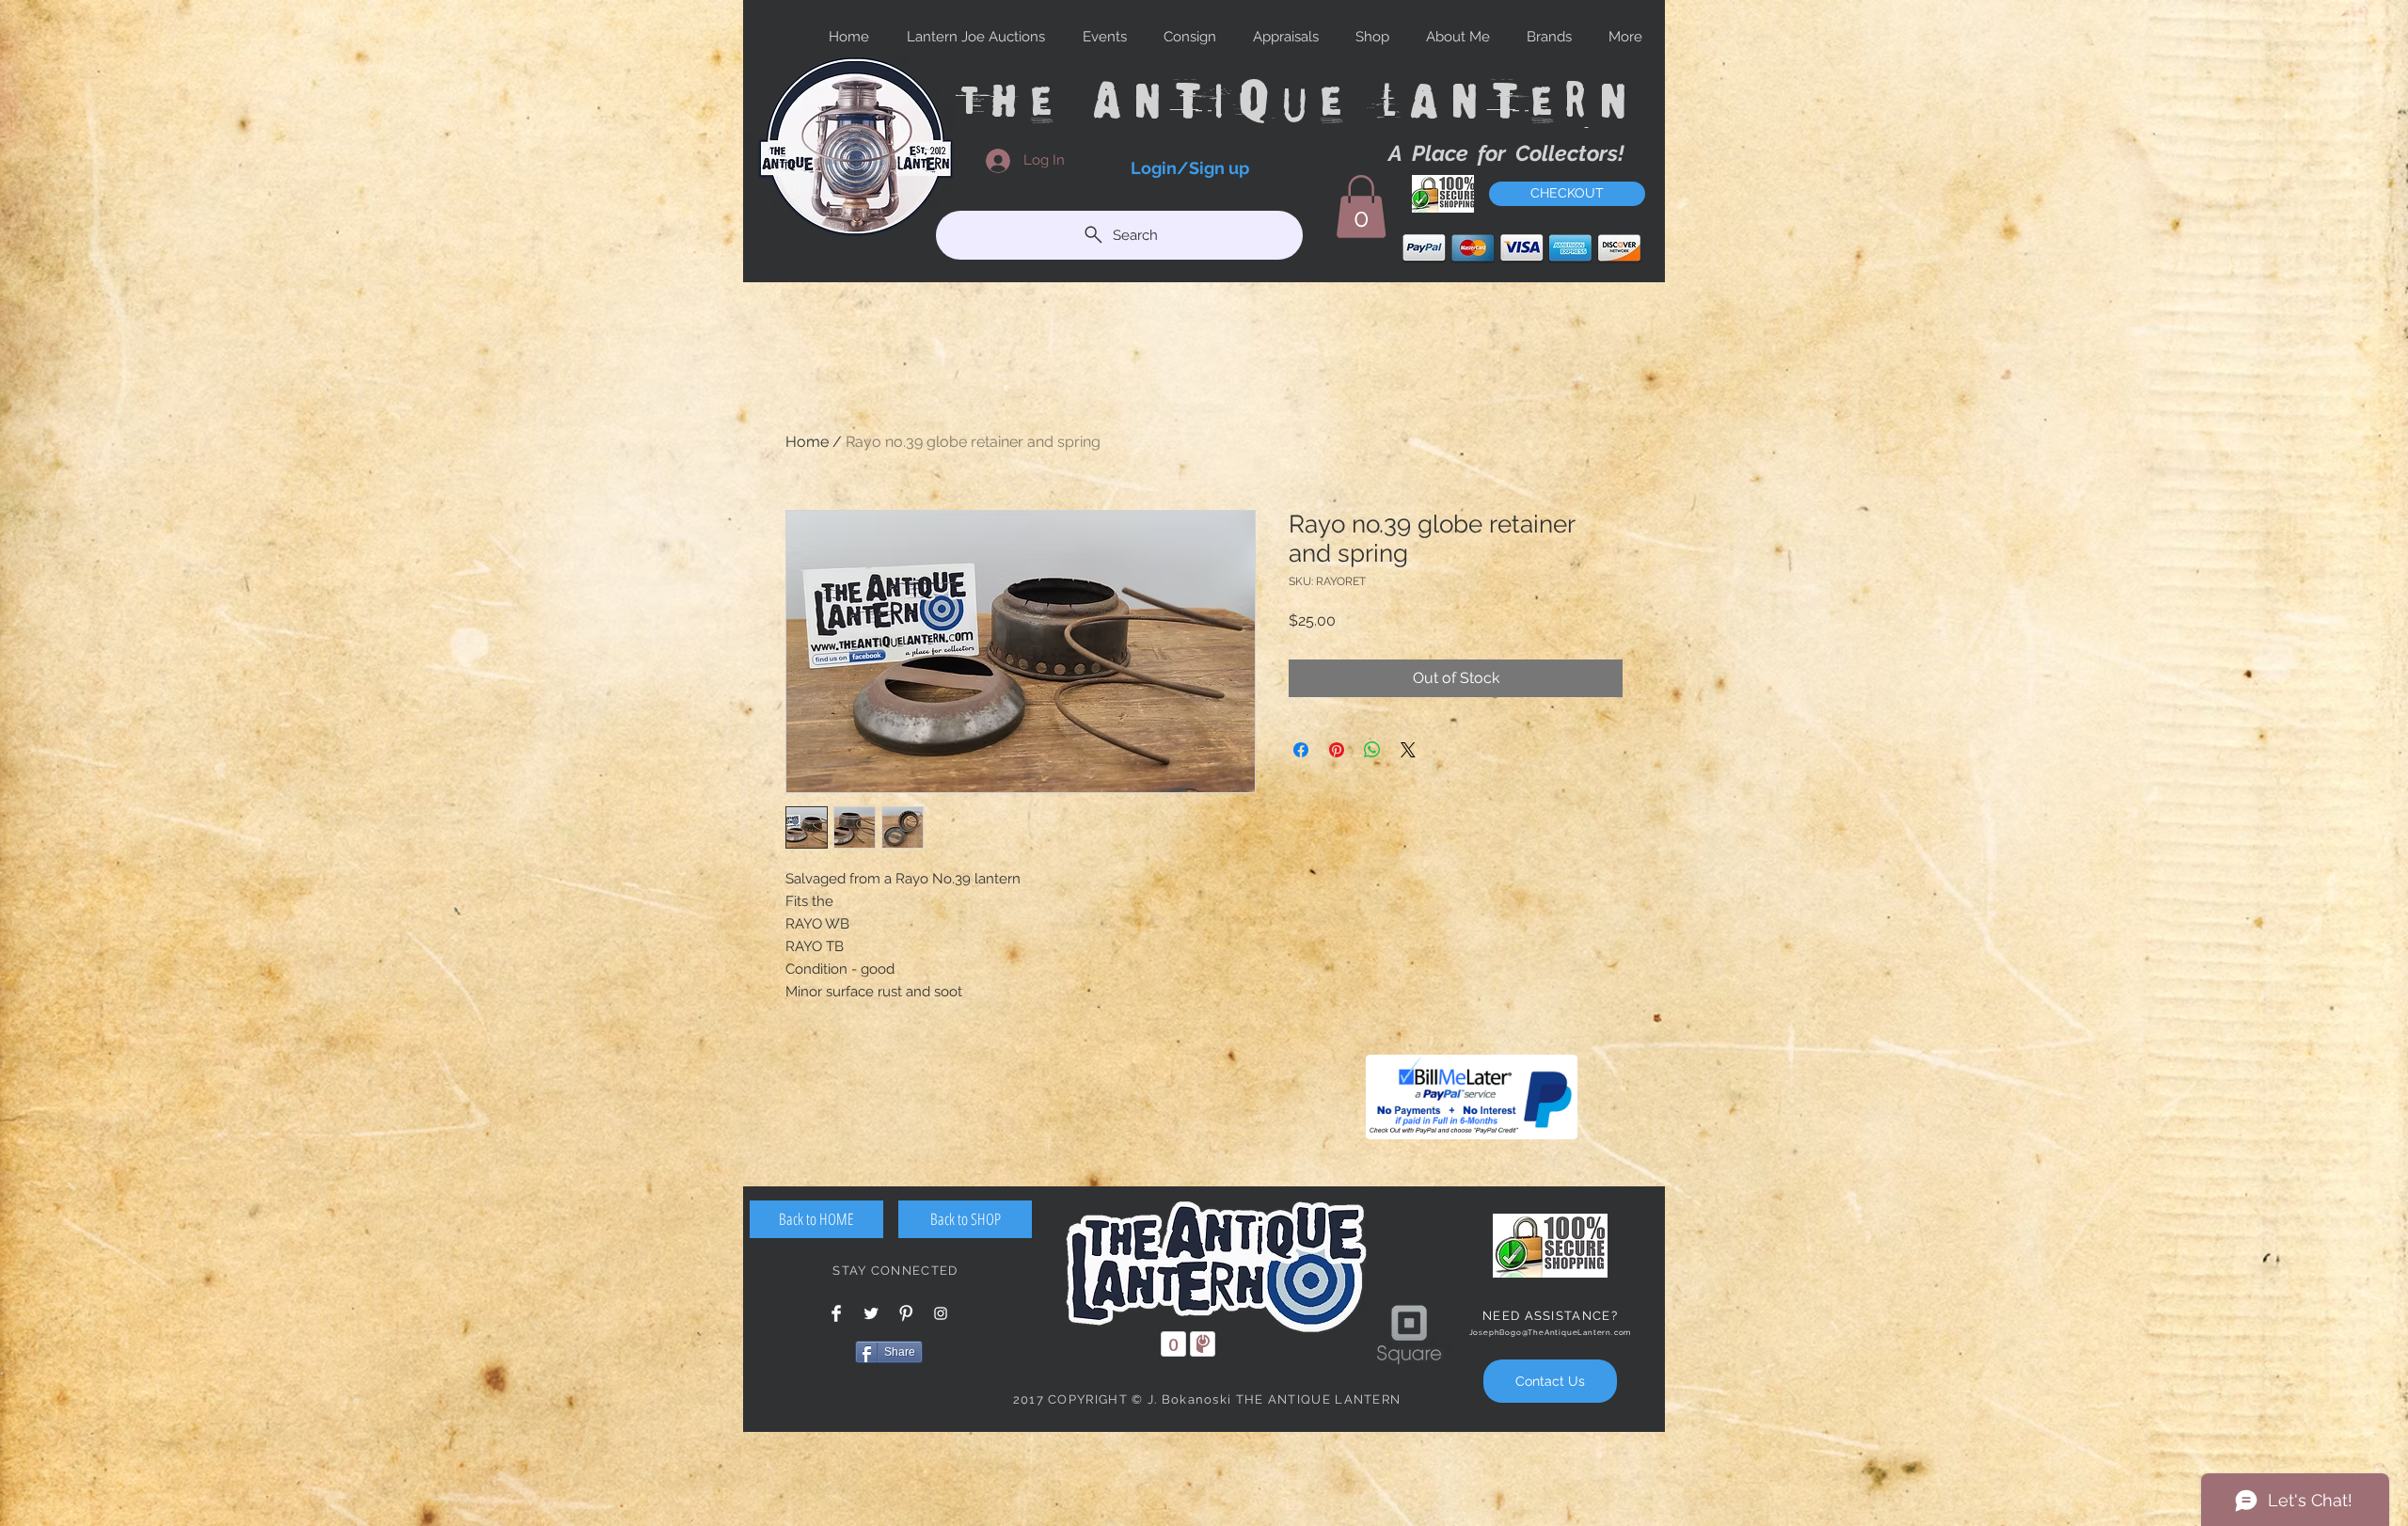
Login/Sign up (1190, 168)
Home (807, 442)
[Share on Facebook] (1301, 750)
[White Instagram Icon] (941, 1313)
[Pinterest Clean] (906, 1313)
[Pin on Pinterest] (1337, 750)
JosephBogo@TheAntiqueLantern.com (1551, 1332)
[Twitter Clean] (871, 1313)
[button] (1361, 207)
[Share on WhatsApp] (1372, 750)
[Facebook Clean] (836, 1313)
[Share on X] (1408, 750)
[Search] (1645, 139)
